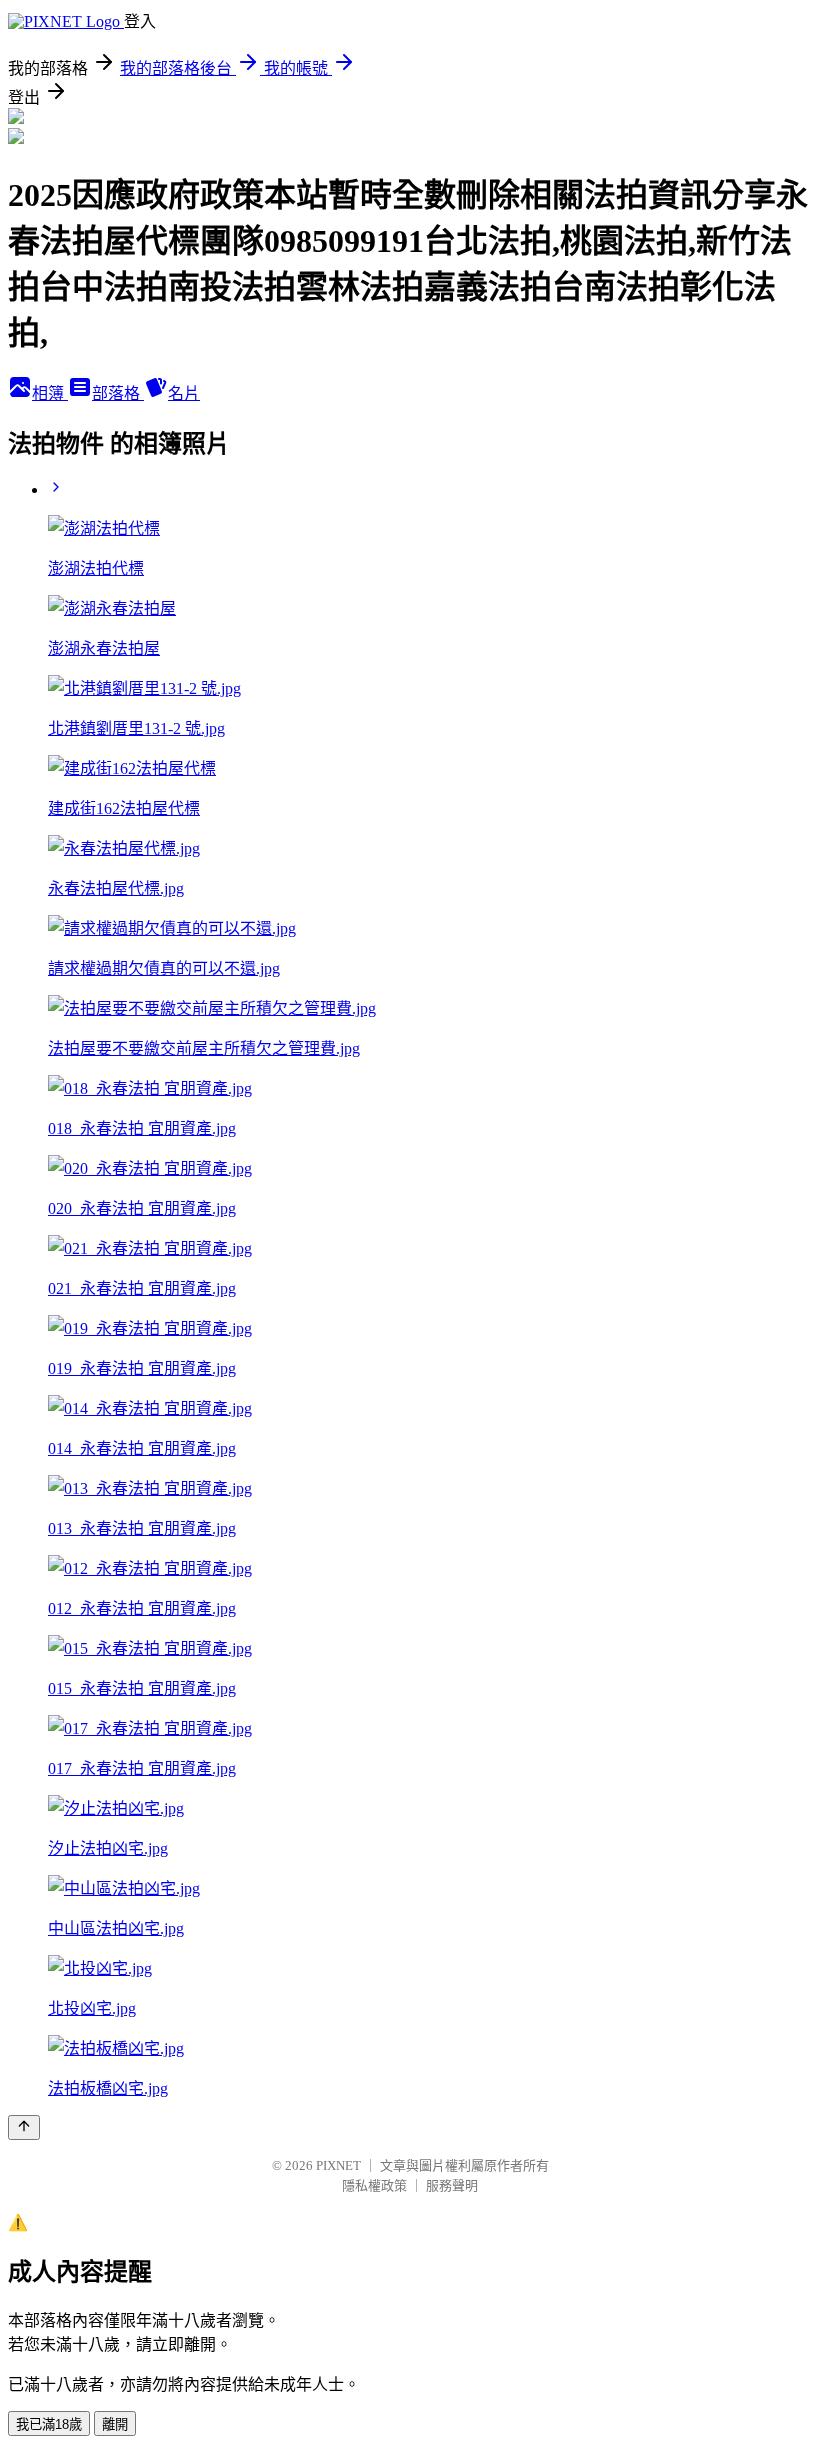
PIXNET (338, 2165)
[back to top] (24, 2127)
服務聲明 (452, 2185)
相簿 (50, 393)
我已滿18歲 (49, 2424)
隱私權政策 (374, 2185)
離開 (115, 2424)
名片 (184, 393)
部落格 (118, 393)
